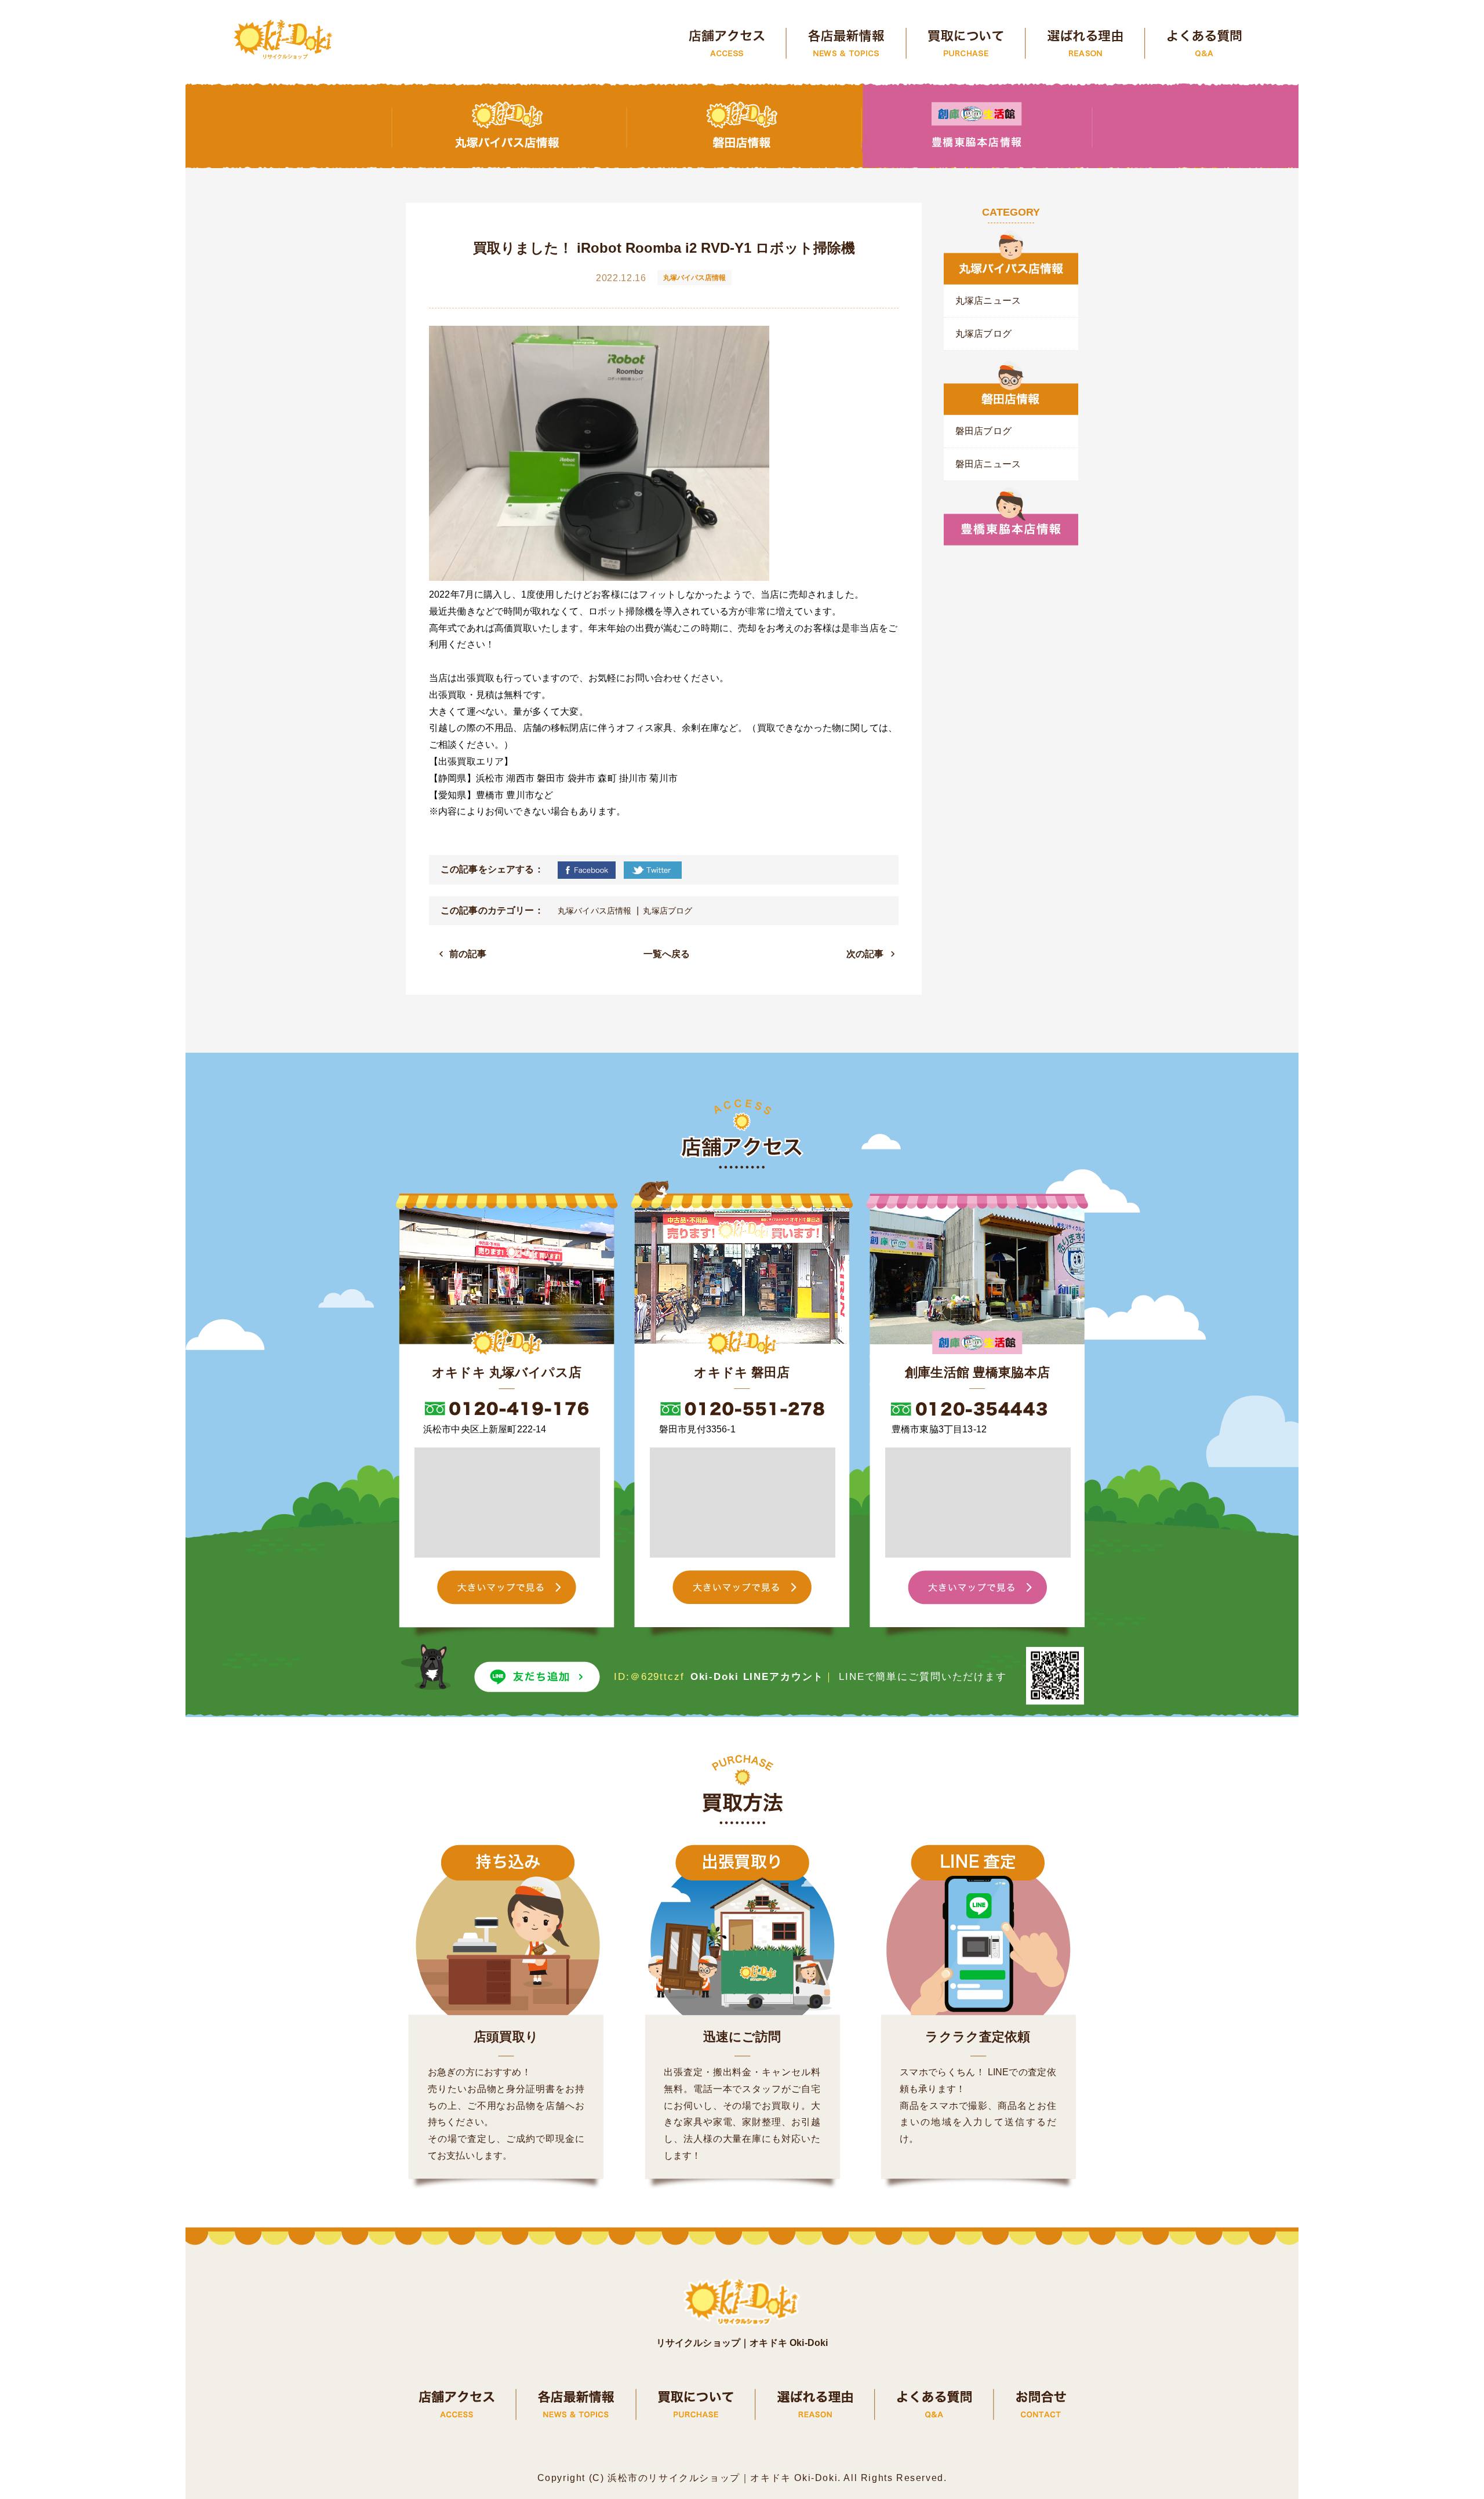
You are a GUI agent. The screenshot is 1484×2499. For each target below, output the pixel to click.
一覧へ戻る (667, 954)
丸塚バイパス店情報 (594, 911)
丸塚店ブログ (668, 911)
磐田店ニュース (988, 464)
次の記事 (865, 954)
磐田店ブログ (983, 431)
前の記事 (468, 954)
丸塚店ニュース (988, 301)
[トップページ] (284, 41)
